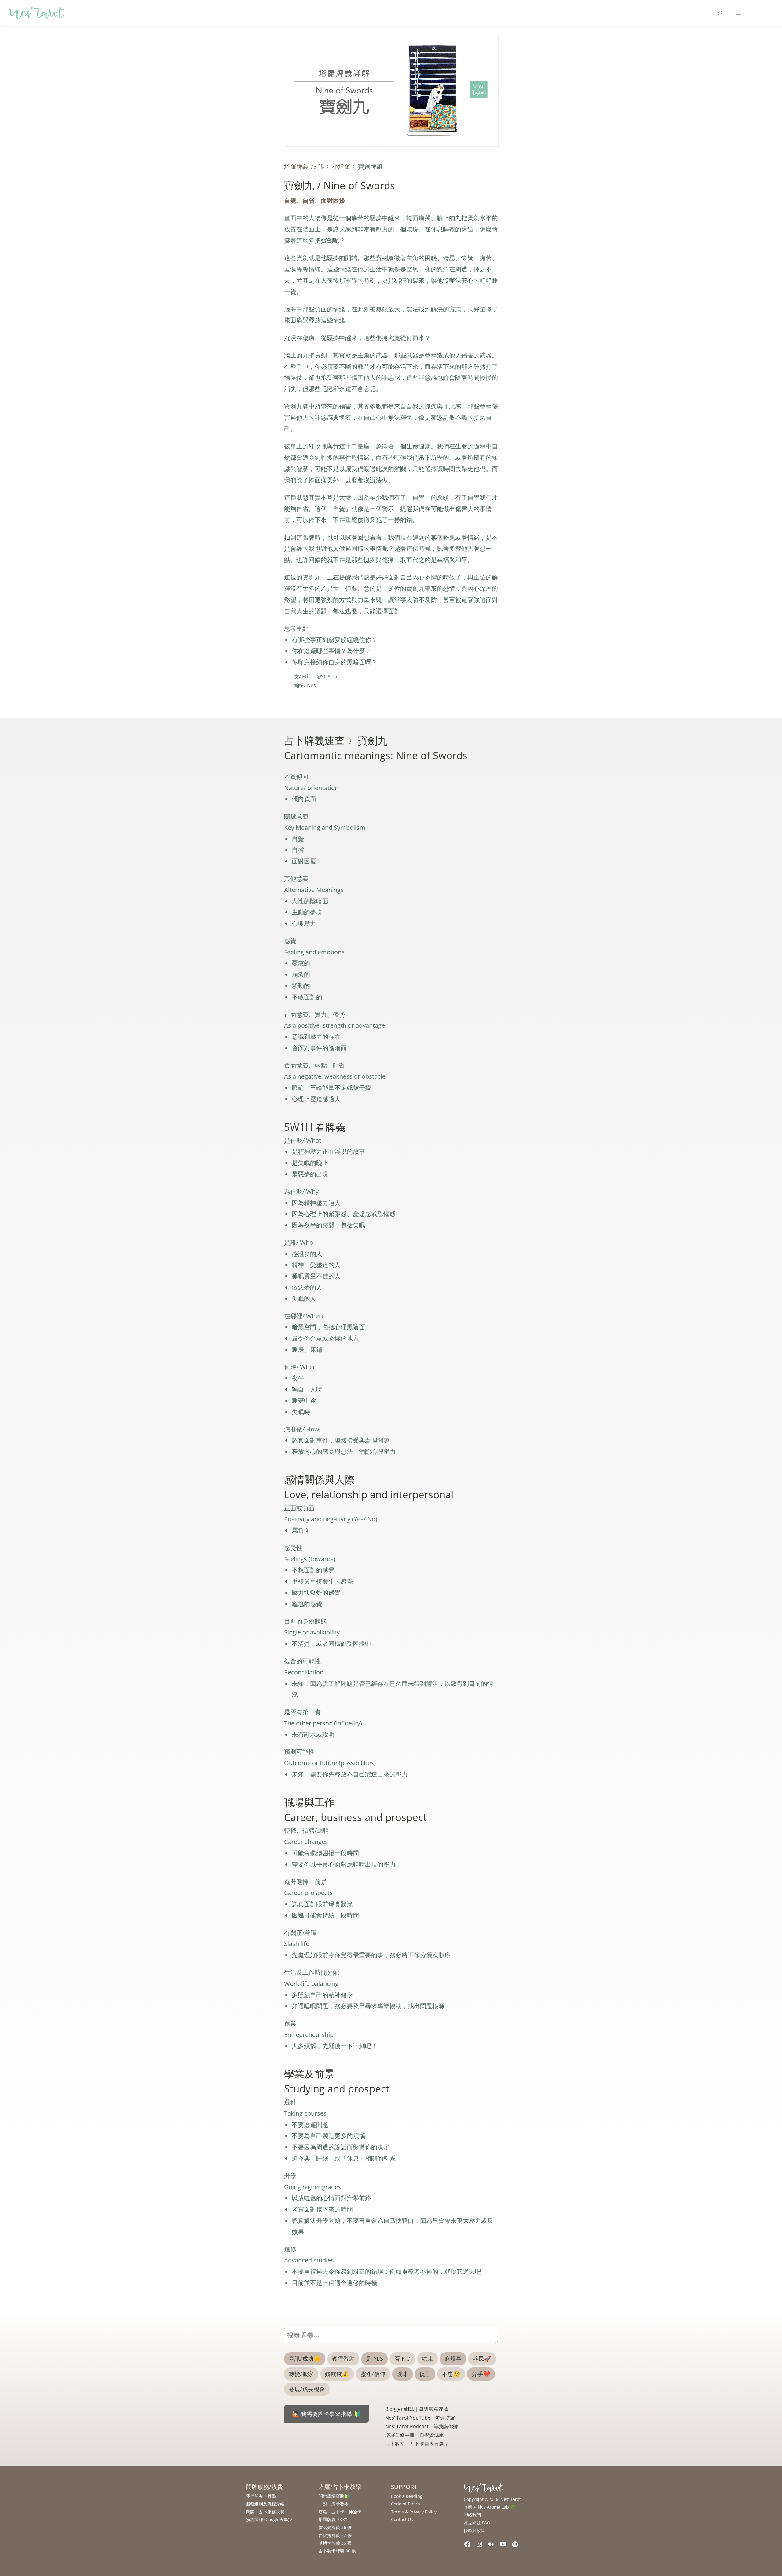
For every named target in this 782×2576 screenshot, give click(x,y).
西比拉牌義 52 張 (335, 2535)
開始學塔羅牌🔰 (334, 2496)
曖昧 (402, 2374)
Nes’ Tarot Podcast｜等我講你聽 (422, 2426)
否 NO (402, 2359)
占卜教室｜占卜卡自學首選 (417, 2444)
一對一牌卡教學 (334, 2504)
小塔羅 (341, 166)
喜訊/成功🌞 (305, 2359)
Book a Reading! (407, 2496)
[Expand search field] (720, 13)
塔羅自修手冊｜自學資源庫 (415, 2435)
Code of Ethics (406, 2504)
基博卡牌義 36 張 (335, 2543)
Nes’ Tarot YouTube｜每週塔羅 (420, 2418)
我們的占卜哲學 (261, 2496)
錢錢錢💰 (337, 2374)
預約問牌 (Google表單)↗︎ (269, 2519)
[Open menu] (739, 13)
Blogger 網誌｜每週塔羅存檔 (417, 2409)
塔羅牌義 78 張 (304, 166)
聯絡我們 (472, 2515)
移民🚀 (482, 2359)
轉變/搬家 (301, 2374)
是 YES (375, 2359)
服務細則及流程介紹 (265, 2504)
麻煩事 (453, 2359)
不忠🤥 (451, 2374)
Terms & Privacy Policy (414, 2512)
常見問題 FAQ (477, 2523)
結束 (428, 2359)
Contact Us (402, 2519)
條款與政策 (474, 2530)
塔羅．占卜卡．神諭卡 (340, 2512)
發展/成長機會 (307, 2389)
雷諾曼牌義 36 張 (335, 2527)
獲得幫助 (343, 2359)
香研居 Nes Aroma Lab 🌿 (490, 2507)
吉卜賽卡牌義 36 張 (337, 2551)
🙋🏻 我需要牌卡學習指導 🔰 (326, 2414)
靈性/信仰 (373, 2374)
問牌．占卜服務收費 (265, 2512)
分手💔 (481, 2374)
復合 (425, 2374)
